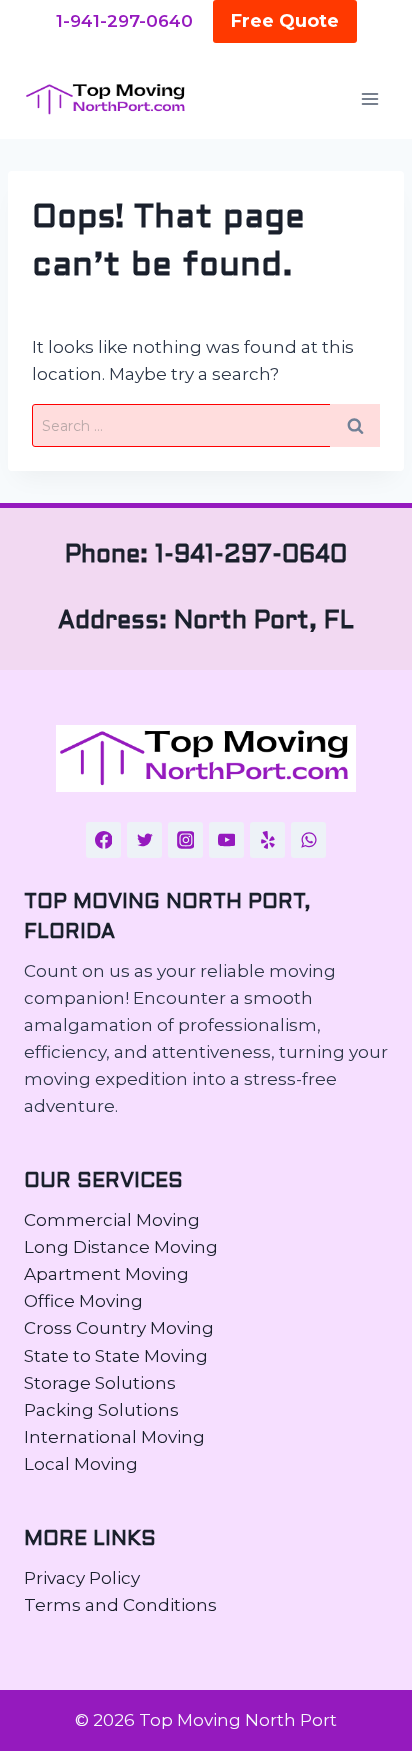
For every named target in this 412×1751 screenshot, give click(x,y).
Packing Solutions (101, 1410)
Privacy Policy (82, 1578)
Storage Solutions (100, 1383)
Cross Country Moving (119, 1328)
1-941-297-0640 (124, 21)
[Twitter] (145, 840)
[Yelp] (268, 840)
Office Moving (83, 1301)
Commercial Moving (112, 1220)
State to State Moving (116, 1356)
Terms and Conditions (120, 1605)
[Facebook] (104, 840)
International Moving (114, 1437)
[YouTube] (227, 840)
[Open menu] (369, 99)
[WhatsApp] (309, 840)
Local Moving (81, 1464)
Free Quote (285, 21)
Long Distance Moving (121, 1247)
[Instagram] (186, 840)
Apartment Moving (106, 1274)
